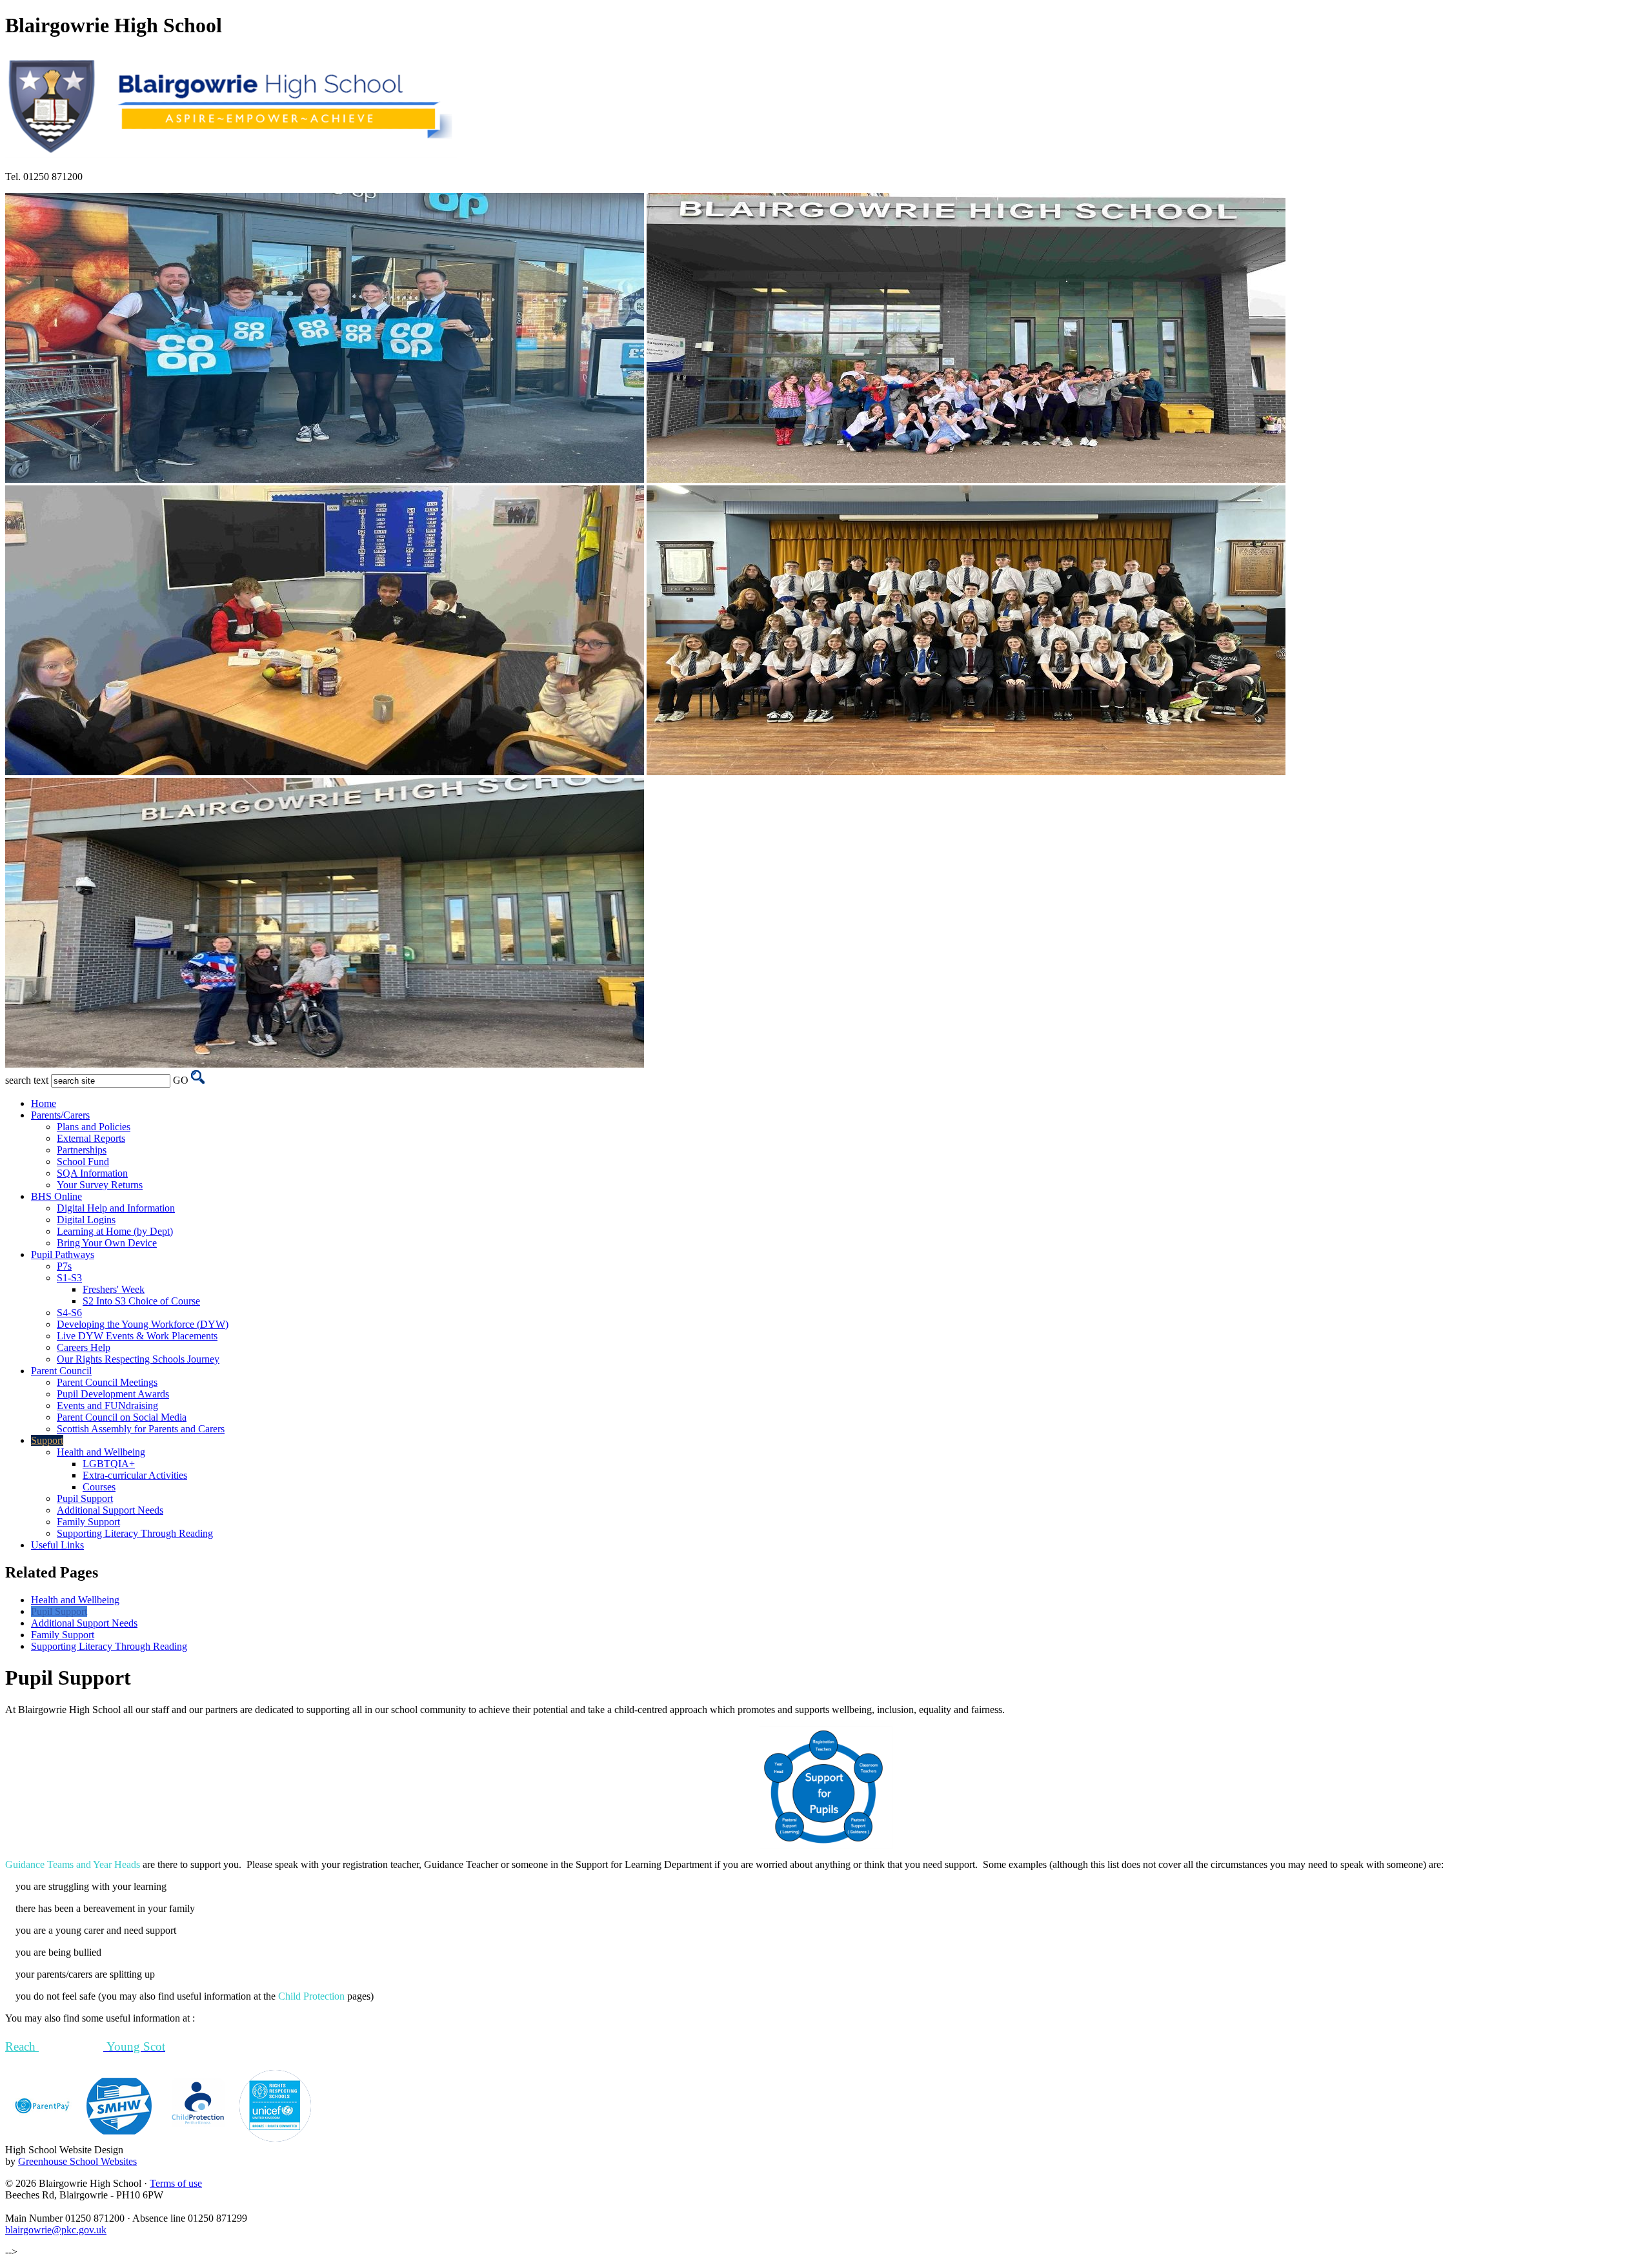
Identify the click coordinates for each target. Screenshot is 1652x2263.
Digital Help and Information (116, 1208)
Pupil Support (85, 1498)
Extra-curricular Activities (135, 1475)
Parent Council (61, 1371)
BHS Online (56, 1196)
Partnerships (82, 1150)
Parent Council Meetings (107, 1382)
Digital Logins (86, 1220)
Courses (99, 1487)
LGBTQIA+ (109, 1464)
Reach (22, 2046)
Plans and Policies (94, 1127)
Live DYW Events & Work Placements (137, 1336)
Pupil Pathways (63, 1254)
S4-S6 (69, 1313)
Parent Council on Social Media (122, 1417)
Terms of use (176, 2183)
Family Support (88, 1522)
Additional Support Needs (110, 1510)
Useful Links (57, 1545)
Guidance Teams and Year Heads (73, 1864)
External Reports (91, 1138)
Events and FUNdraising (107, 1405)
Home (44, 1103)
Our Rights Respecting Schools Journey (138, 1359)
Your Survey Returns (100, 1185)
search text (27, 1080)
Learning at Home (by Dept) (115, 1231)
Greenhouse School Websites (77, 2161)
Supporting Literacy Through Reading (135, 1533)
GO (181, 1080)
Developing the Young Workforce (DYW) (143, 1324)
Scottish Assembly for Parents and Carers (141, 1429)
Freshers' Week (114, 1289)
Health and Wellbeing (101, 1452)
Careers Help (84, 1347)
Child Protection (311, 1996)
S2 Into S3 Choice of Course (141, 1301)
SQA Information (92, 1173)
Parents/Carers (60, 1115)
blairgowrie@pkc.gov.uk (56, 2230)
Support (47, 1440)
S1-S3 (69, 1278)
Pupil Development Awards (113, 1394)
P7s (64, 1266)
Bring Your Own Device (107, 1243)
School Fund (83, 1162)
